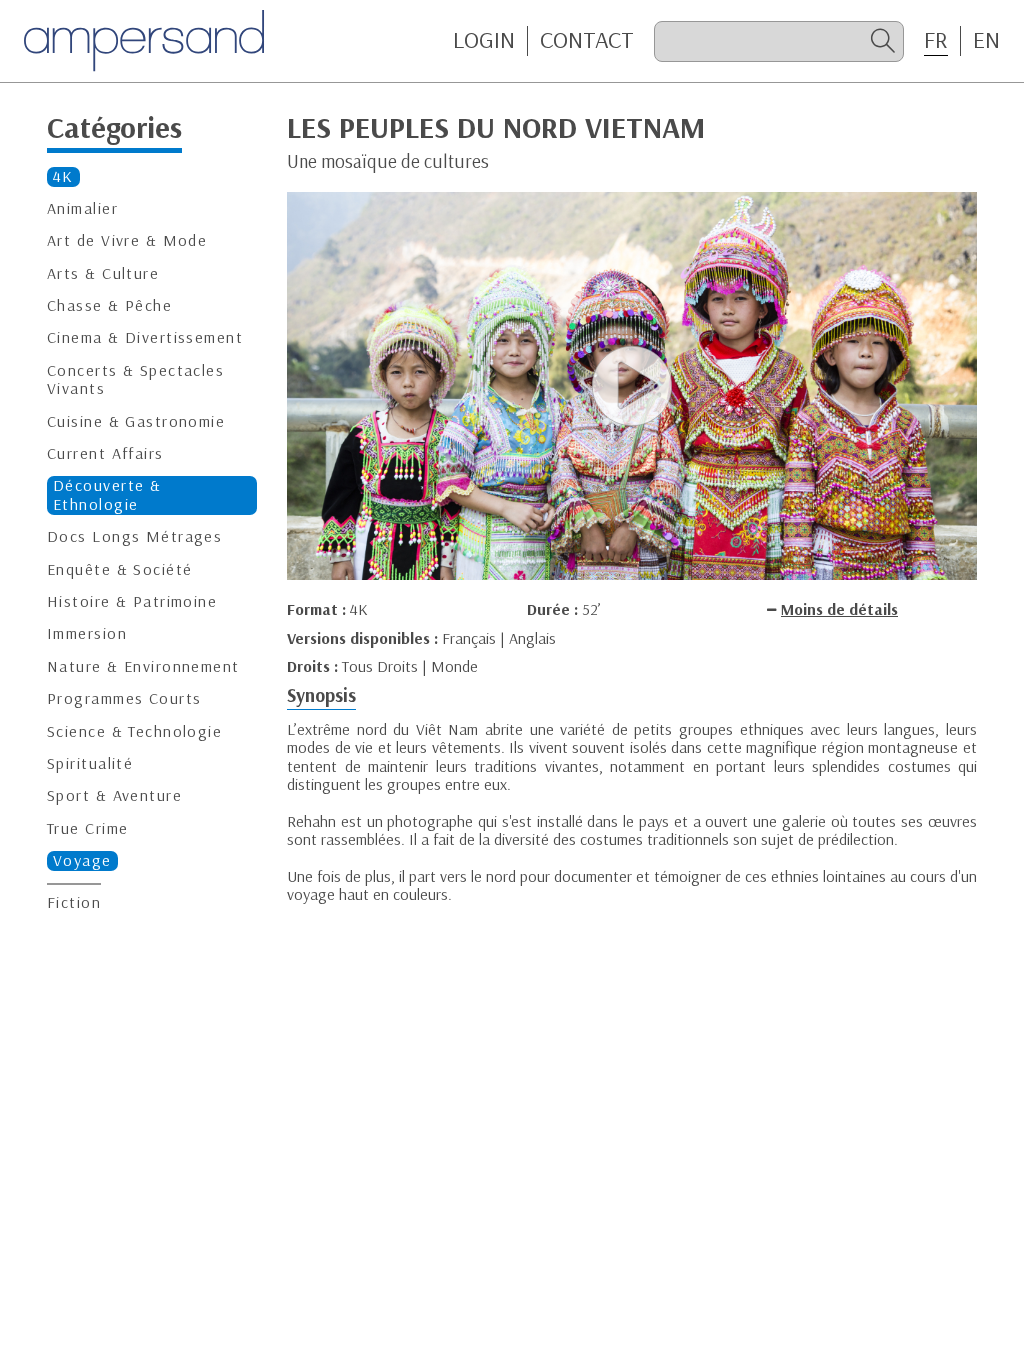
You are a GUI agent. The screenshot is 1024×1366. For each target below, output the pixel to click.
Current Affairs (105, 453)
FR (936, 40)
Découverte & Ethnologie (107, 494)
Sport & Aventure (114, 795)
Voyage (82, 860)
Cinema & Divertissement (145, 337)
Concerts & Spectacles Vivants (135, 379)
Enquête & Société (119, 569)
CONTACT (587, 40)
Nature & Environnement (143, 666)
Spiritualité (90, 763)
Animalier (82, 208)
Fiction (74, 902)
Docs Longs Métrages (134, 536)
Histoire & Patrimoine (132, 601)
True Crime (87, 828)
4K (63, 176)
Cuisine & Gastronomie (136, 421)
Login (484, 40)
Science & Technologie (134, 731)
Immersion (87, 633)
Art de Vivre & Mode (127, 240)
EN (986, 40)
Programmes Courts (124, 698)
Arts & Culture (103, 273)
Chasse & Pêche (109, 305)
